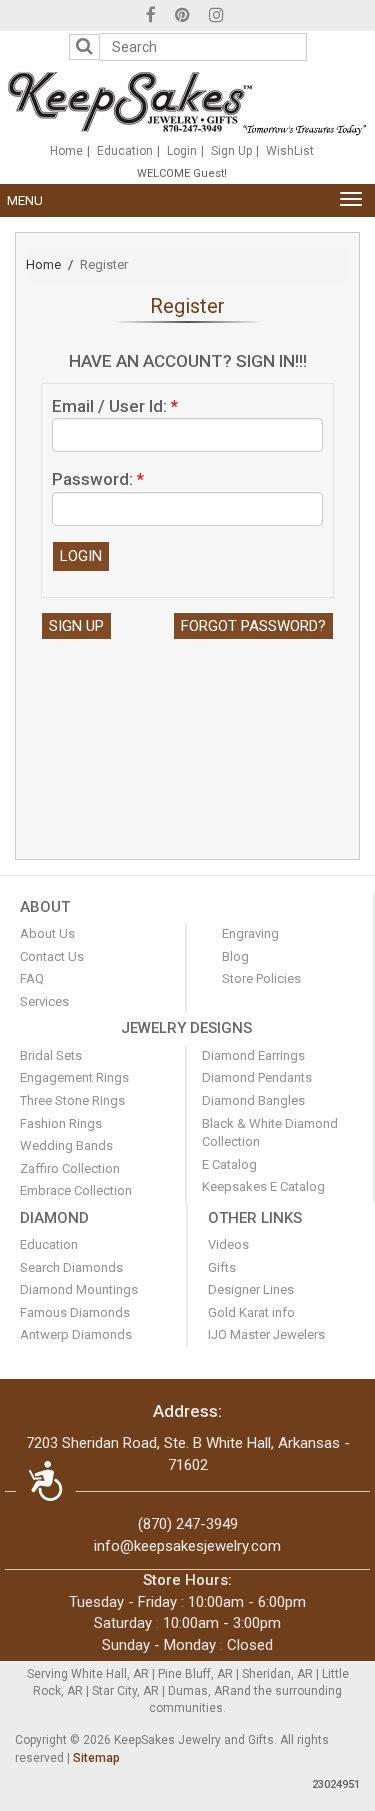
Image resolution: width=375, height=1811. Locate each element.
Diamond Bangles (253, 1100)
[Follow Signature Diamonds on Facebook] (151, 17)
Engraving (250, 933)
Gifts (222, 1267)
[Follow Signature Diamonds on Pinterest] (182, 17)
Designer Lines (251, 1289)
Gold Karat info (251, 1312)
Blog (235, 956)
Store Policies (261, 978)
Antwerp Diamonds (76, 1334)
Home (66, 151)
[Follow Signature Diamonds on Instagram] (216, 17)
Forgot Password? (253, 626)
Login (182, 151)
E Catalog (229, 1164)
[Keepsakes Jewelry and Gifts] (187, 102)
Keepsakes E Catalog (263, 1186)
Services (44, 1001)
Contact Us (52, 956)
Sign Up (231, 151)
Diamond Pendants (257, 1077)
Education (125, 151)
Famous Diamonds (75, 1312)
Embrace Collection (76, 1190)
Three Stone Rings (72, 1100)
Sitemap (96, 1758)
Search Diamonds (71, 1267)
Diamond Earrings (253, 1055)
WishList (290, 151)
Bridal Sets (51, 1055)
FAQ (32, 978)
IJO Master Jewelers (266, 1334)
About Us (47, 933)
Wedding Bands (66, 1145)
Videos (228, 1244)
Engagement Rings (74, 1077)
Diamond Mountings (79, 1289)
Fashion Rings (61, 1123)
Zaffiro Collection (70, 1168)
